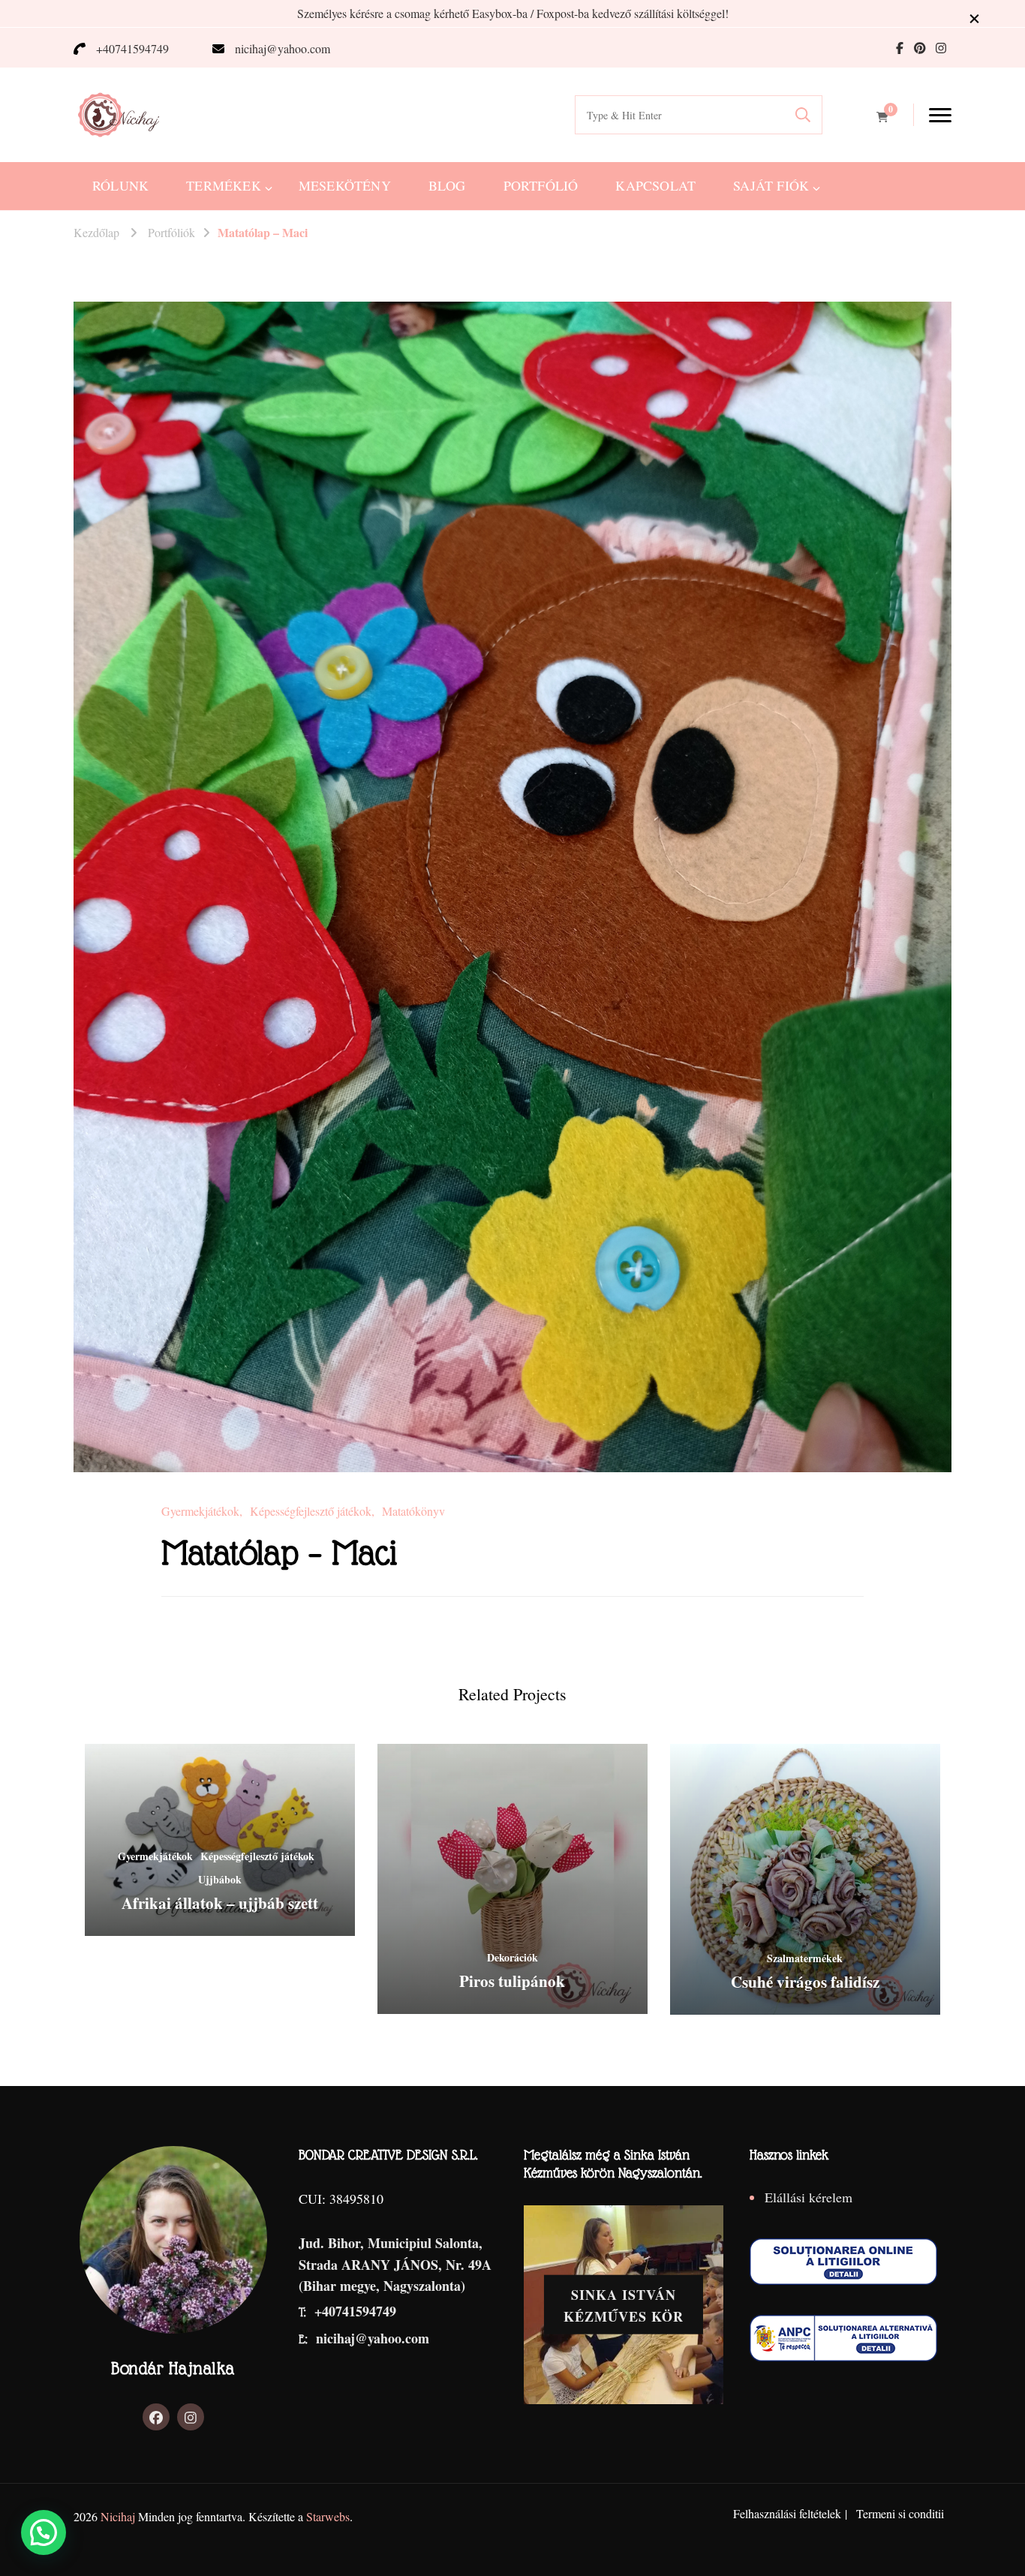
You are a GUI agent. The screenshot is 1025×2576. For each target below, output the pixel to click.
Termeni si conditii (900, 2513)
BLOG (447, 185)
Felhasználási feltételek (787, 2513)
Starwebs (328, 2516)
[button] (44, 2532)
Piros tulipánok (512, 1981)
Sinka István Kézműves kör (624, 2305)
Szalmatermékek (805, 1958)
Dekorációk (512, 1957)
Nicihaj (118, 2516)
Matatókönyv (413, 1511)
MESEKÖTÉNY (345, 185)
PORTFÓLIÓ (541, 185)
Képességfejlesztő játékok (311, 1511)
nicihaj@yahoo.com (283, 48)
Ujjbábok (220, 1879)
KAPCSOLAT (655, 185)
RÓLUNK (120, 185)
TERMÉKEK (224, 185)
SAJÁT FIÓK (771, 185)
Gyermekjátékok (200, 1511)
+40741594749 (132, 48)
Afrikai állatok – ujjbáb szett (220, 1903)
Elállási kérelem (809, 2197)
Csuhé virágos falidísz (805, 1982)
